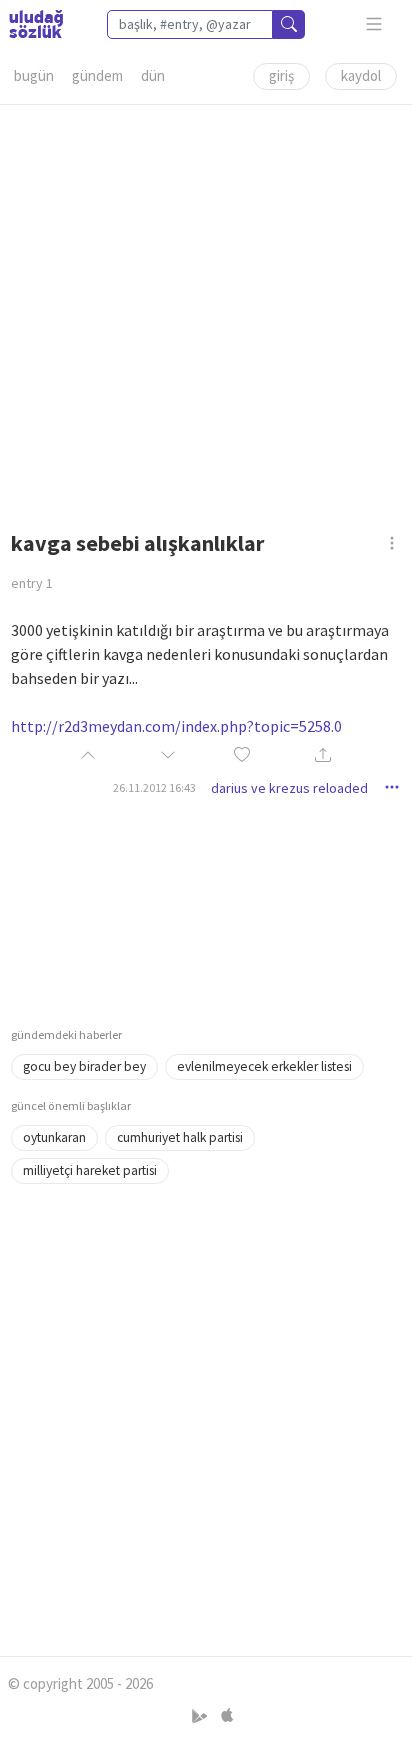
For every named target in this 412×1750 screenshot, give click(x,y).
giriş (281, 75)
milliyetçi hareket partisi (90, 1170)
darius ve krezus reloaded (289, 788)
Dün (153, 75)
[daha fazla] (374, 24)
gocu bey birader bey (84, 1066)
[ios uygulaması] (227, 1715)
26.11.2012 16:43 (154, 787)
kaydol (361, 75)
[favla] (242, 755)
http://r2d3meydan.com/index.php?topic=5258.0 (176, 726)
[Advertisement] (206, 311)
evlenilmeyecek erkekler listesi (264, 1066)
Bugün (34, 75)
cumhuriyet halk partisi (180, 1137)
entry (32, 583)
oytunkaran (54, 1137)
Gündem (97, 75)
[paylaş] (323, 756)
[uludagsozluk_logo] (36, 24)
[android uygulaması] (201, 1715)
